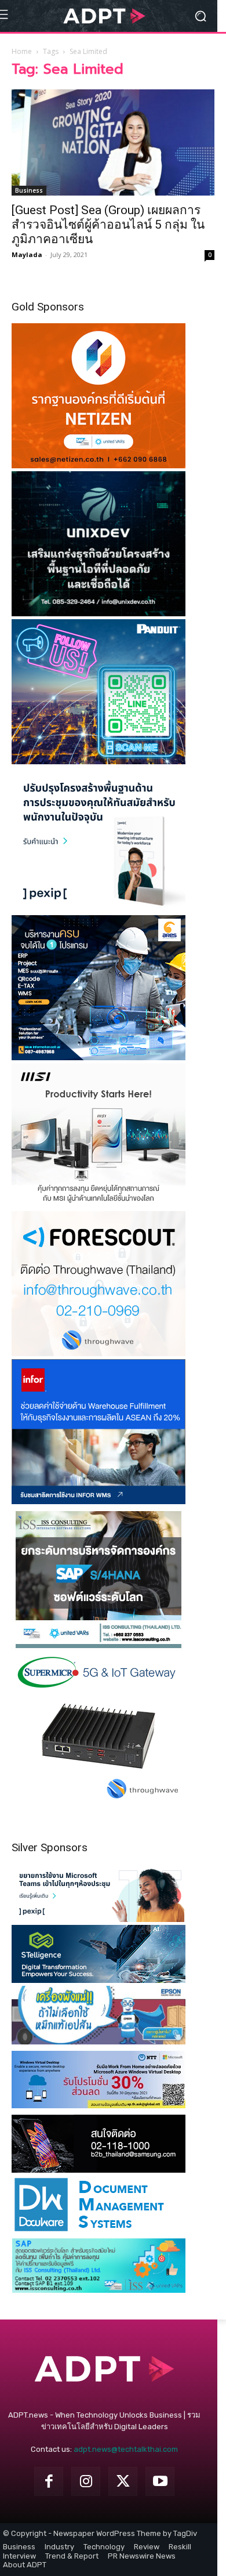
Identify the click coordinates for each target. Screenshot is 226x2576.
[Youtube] (160, 2481)
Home (22, 51)
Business (29, 190)
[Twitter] (123, 2481)
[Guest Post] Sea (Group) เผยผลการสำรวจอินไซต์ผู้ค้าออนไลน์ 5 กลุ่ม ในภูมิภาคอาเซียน (108, 225)
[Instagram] (86, 2481)
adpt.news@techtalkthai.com (126, 2449)
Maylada (27, 254)
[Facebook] (49, 2481)
